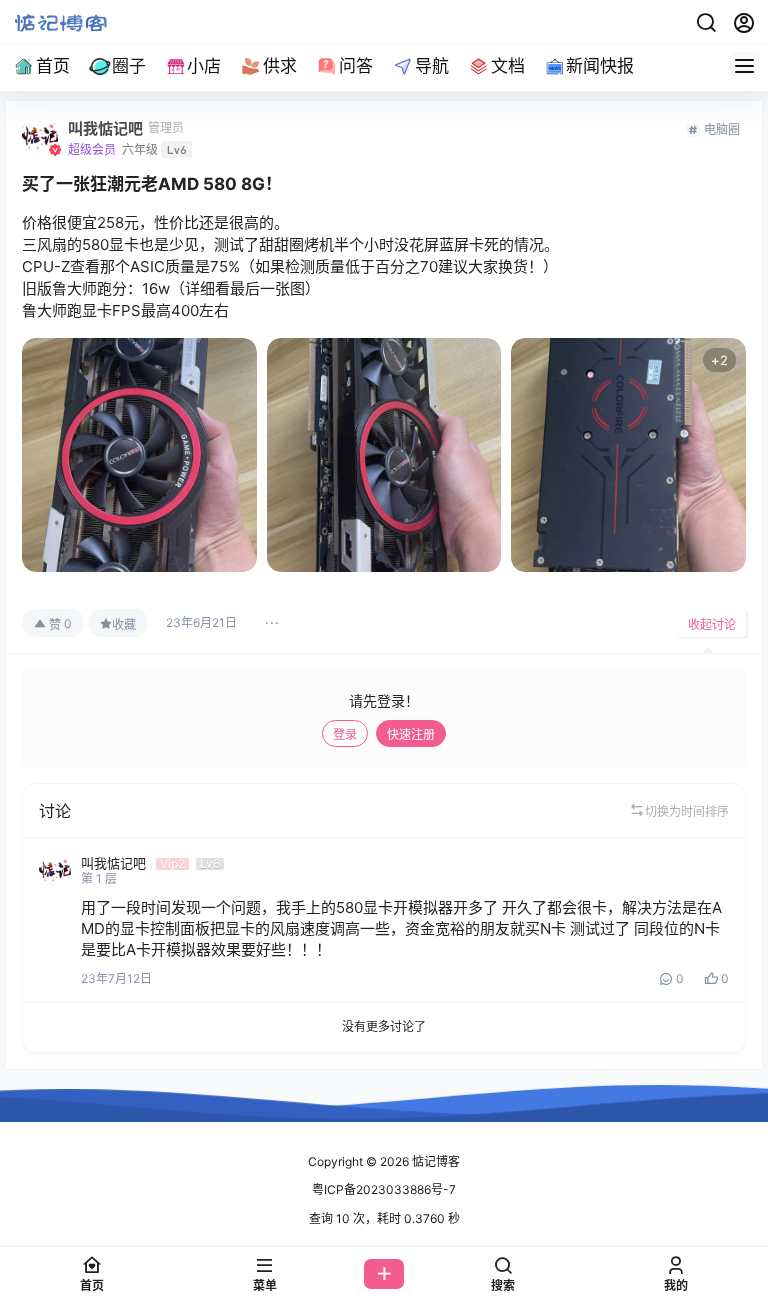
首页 (53, 66)
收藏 (124, 624)
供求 (280, 66)
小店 (204, 66)
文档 (508, 66)
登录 (345, 734)
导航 (432, 66)
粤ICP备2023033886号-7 (384, 1189)
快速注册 (411, 734)
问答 (356, 66)
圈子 (129, 66)
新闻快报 (600, 66)
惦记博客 (434, 1161)
